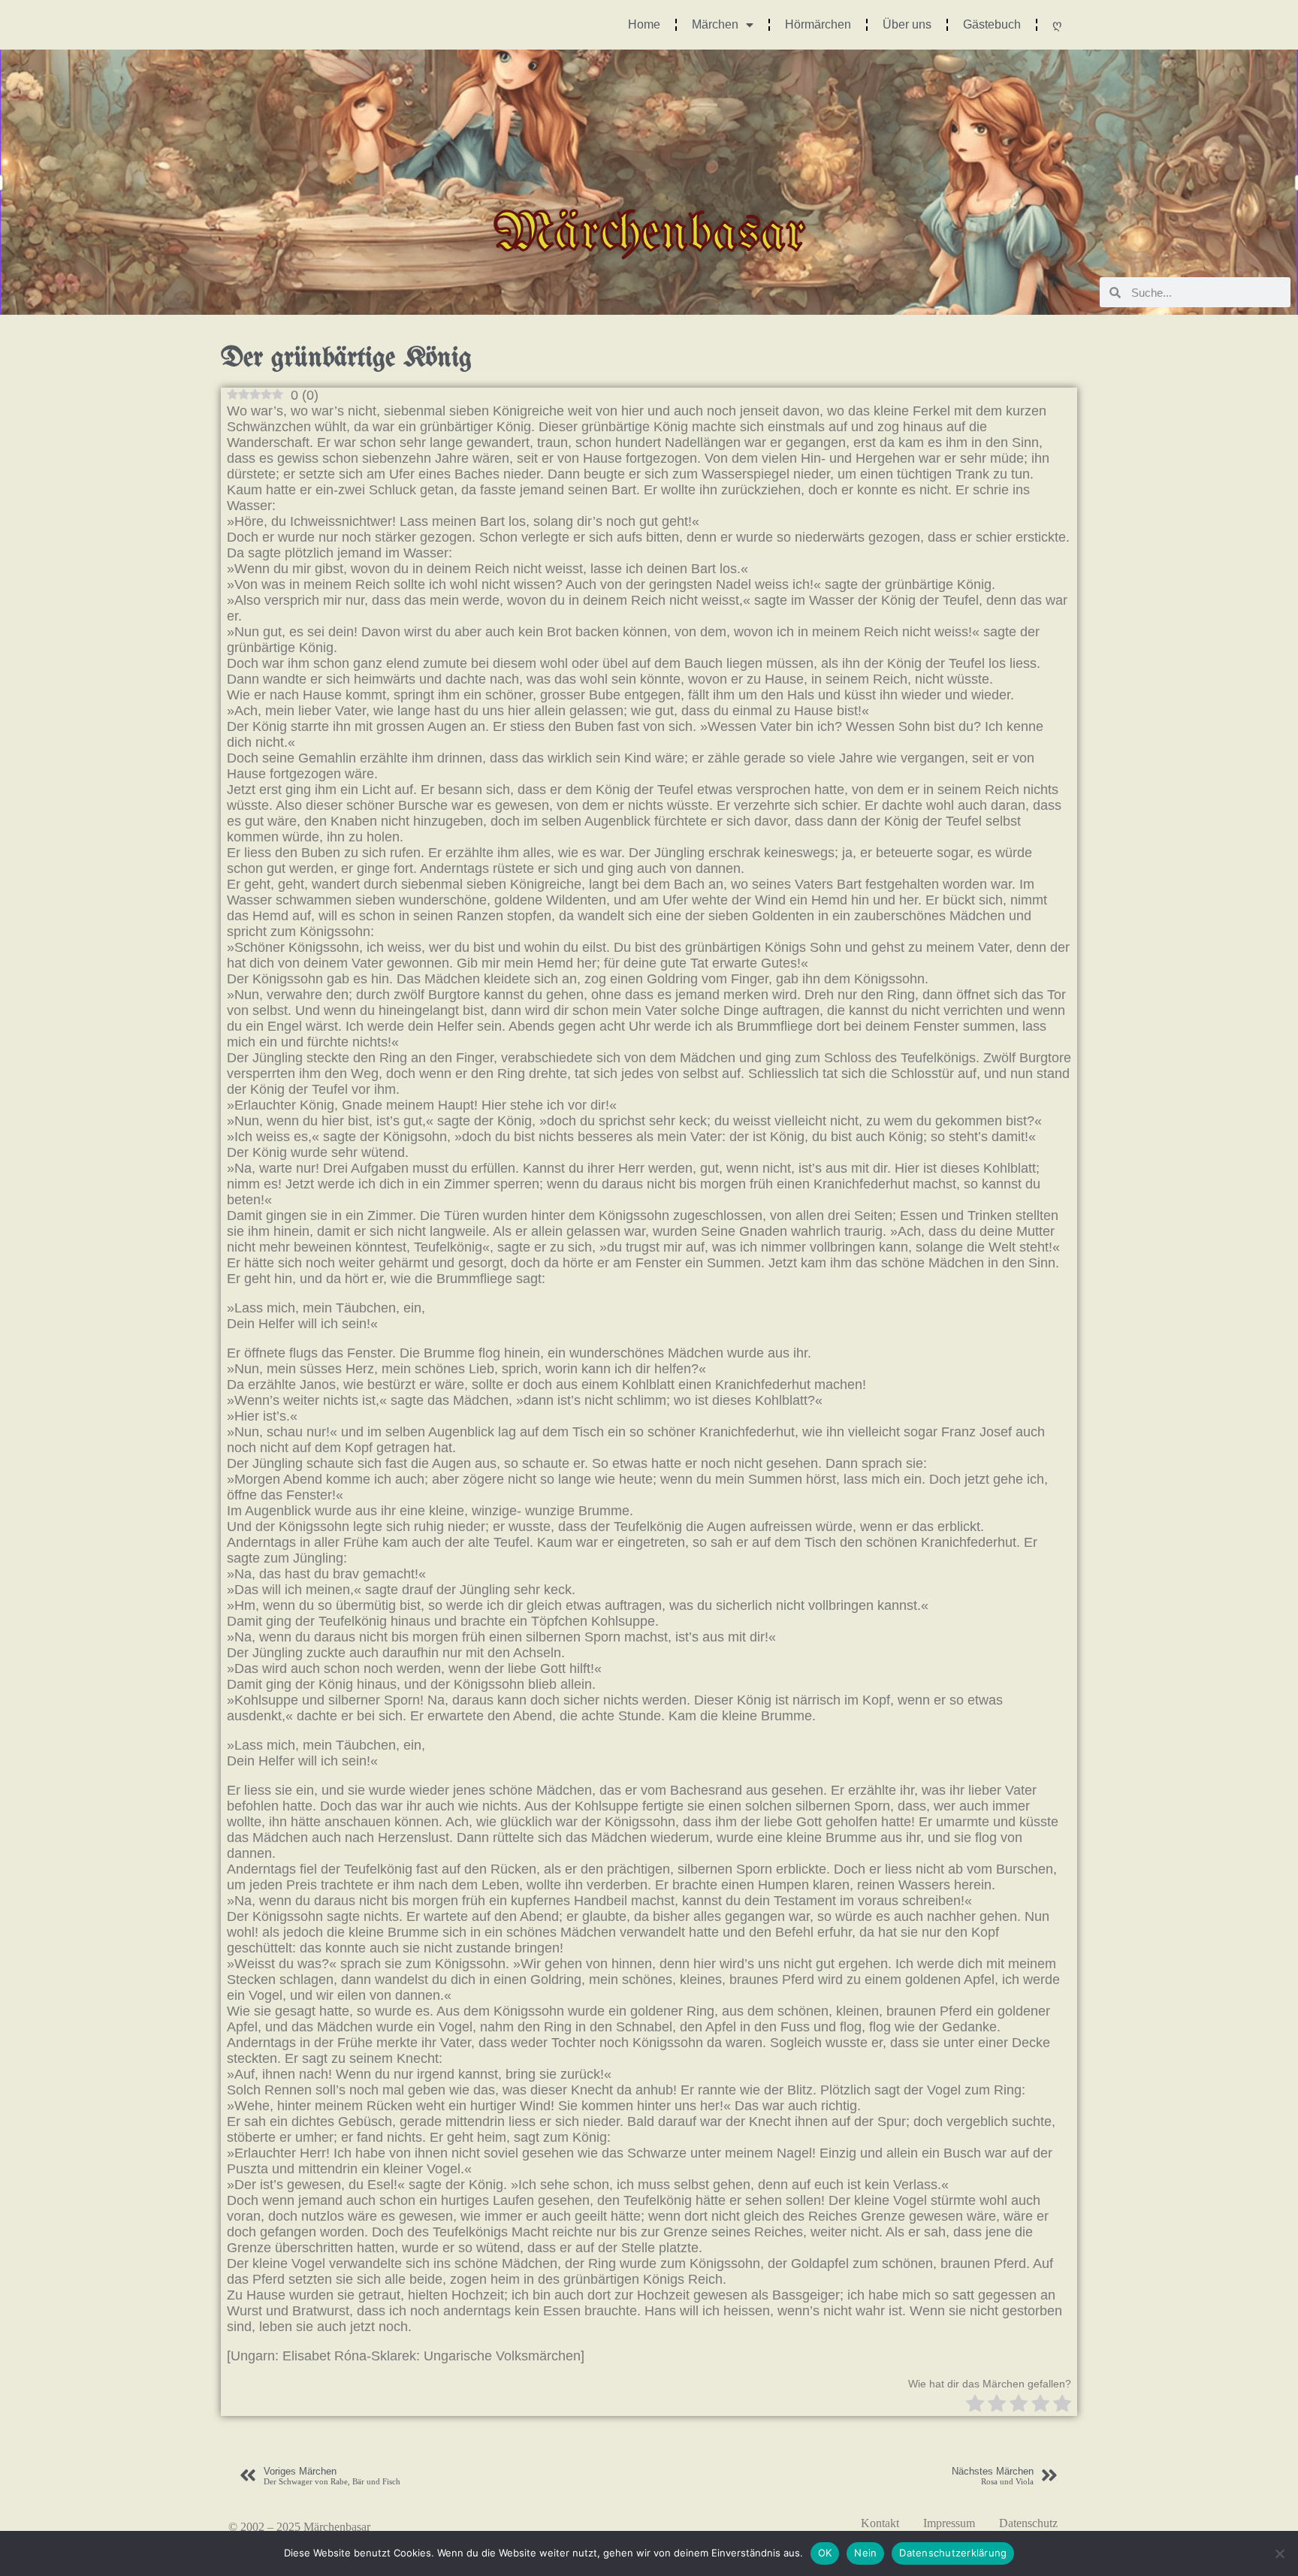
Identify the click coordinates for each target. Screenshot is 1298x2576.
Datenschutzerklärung (953, 2553)
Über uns (907, 24)
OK (825, 2553)
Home (644, 24)
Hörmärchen (818, 24)
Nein (865, 2553)
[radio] (975, 2405)
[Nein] (1279, 2553)
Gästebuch (992, 24)
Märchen (715, 24)
